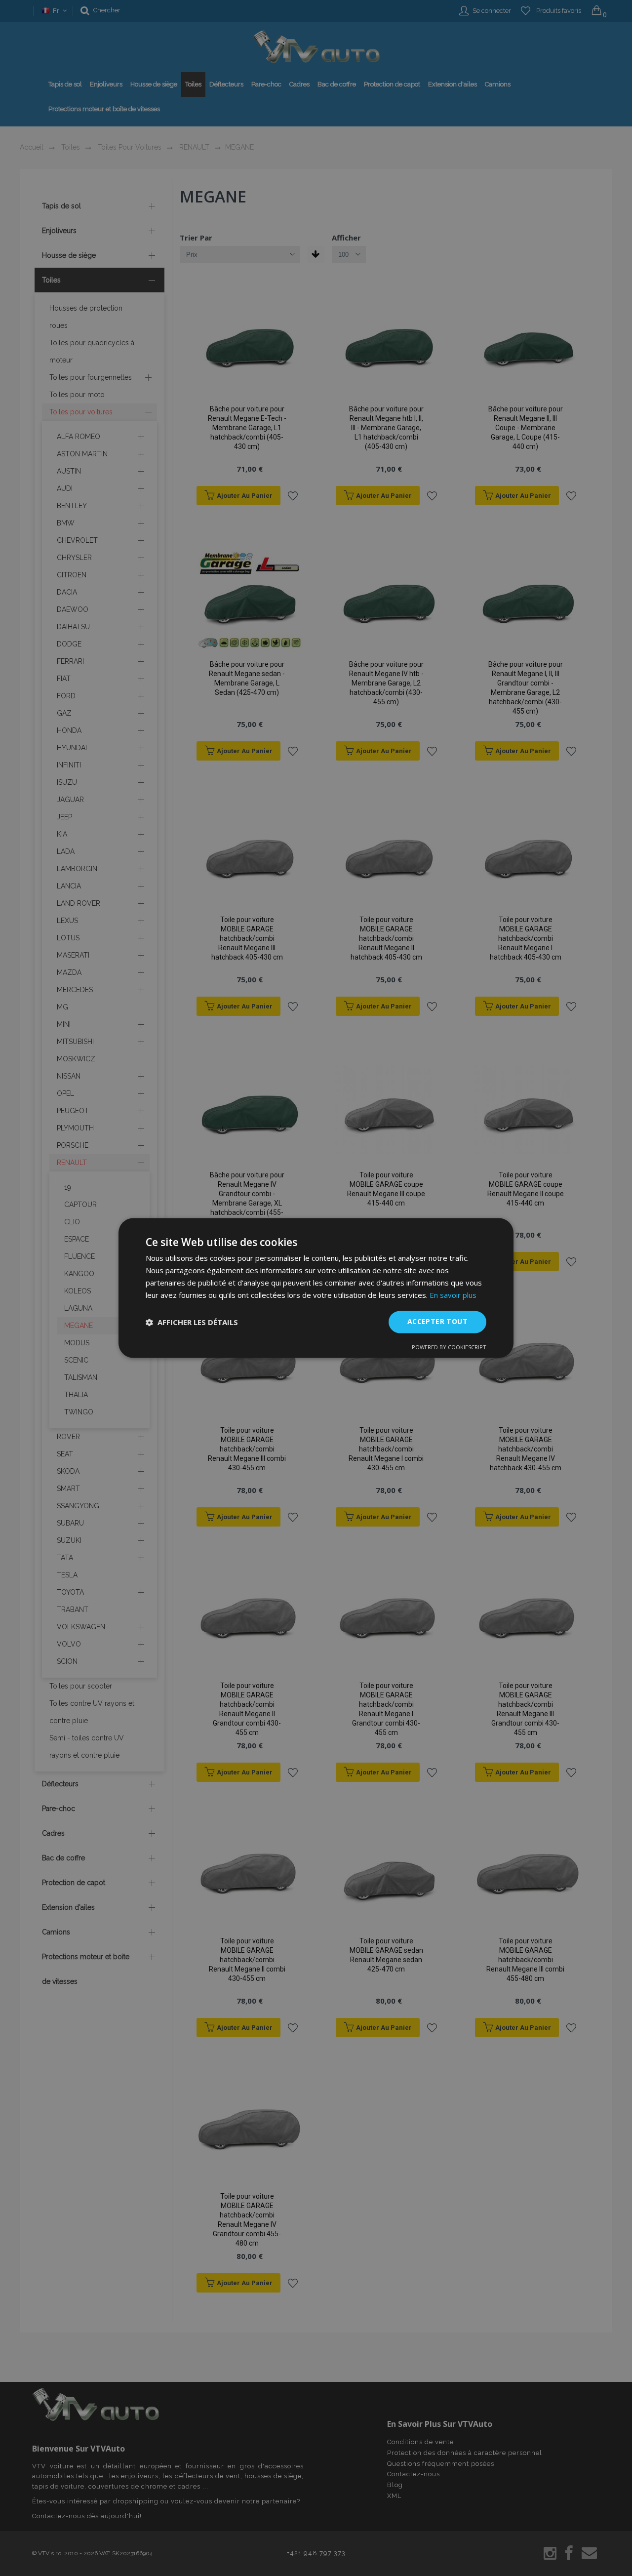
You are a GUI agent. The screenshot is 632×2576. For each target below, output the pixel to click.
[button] (192, 1322)
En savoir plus (453, 1295)
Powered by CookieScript (449, 1348)
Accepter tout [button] (437, 1322)
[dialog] (316, 1288)
